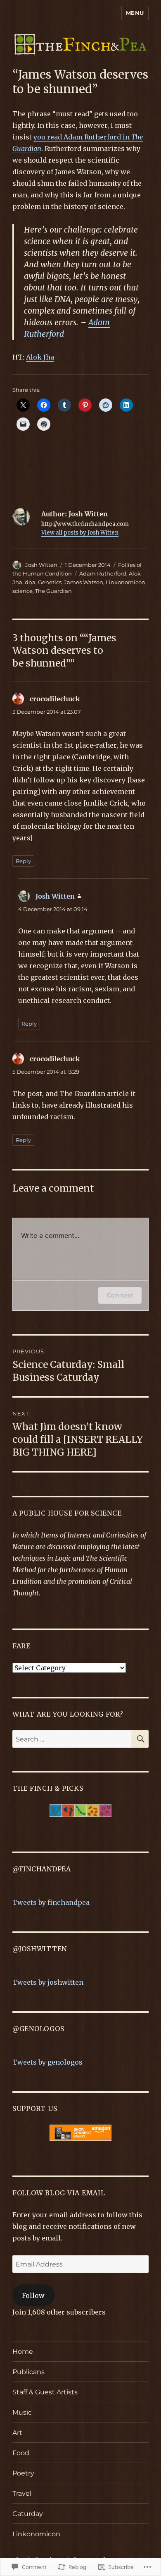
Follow (33, 2295)
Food (21, 2453)
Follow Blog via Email (59, 2193)
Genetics (50, 582)
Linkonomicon (125, 582)
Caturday (28, 2514)
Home (23, 2352)
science (22, 591)
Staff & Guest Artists (45, 2392)
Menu (135, 13)
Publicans (28, 2372)
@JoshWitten (40, 1949)
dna (30, 582)
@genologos (38, 2029)
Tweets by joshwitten (48, 1982)
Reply (23, 861)
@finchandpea (42, 1869)
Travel (22, 2493)
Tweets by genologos (47, 2062)
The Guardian (53, 591)
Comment (120, 1295)
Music (22, 2412)
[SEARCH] (140, 1739)
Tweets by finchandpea (51, 1902)
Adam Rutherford (103, 573)
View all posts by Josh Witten (80, 533)
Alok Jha (40, 357)
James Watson (84, 582)
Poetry (23, 2473)
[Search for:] (72, 1739)
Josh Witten (41, 565)
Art (17, 2433)
